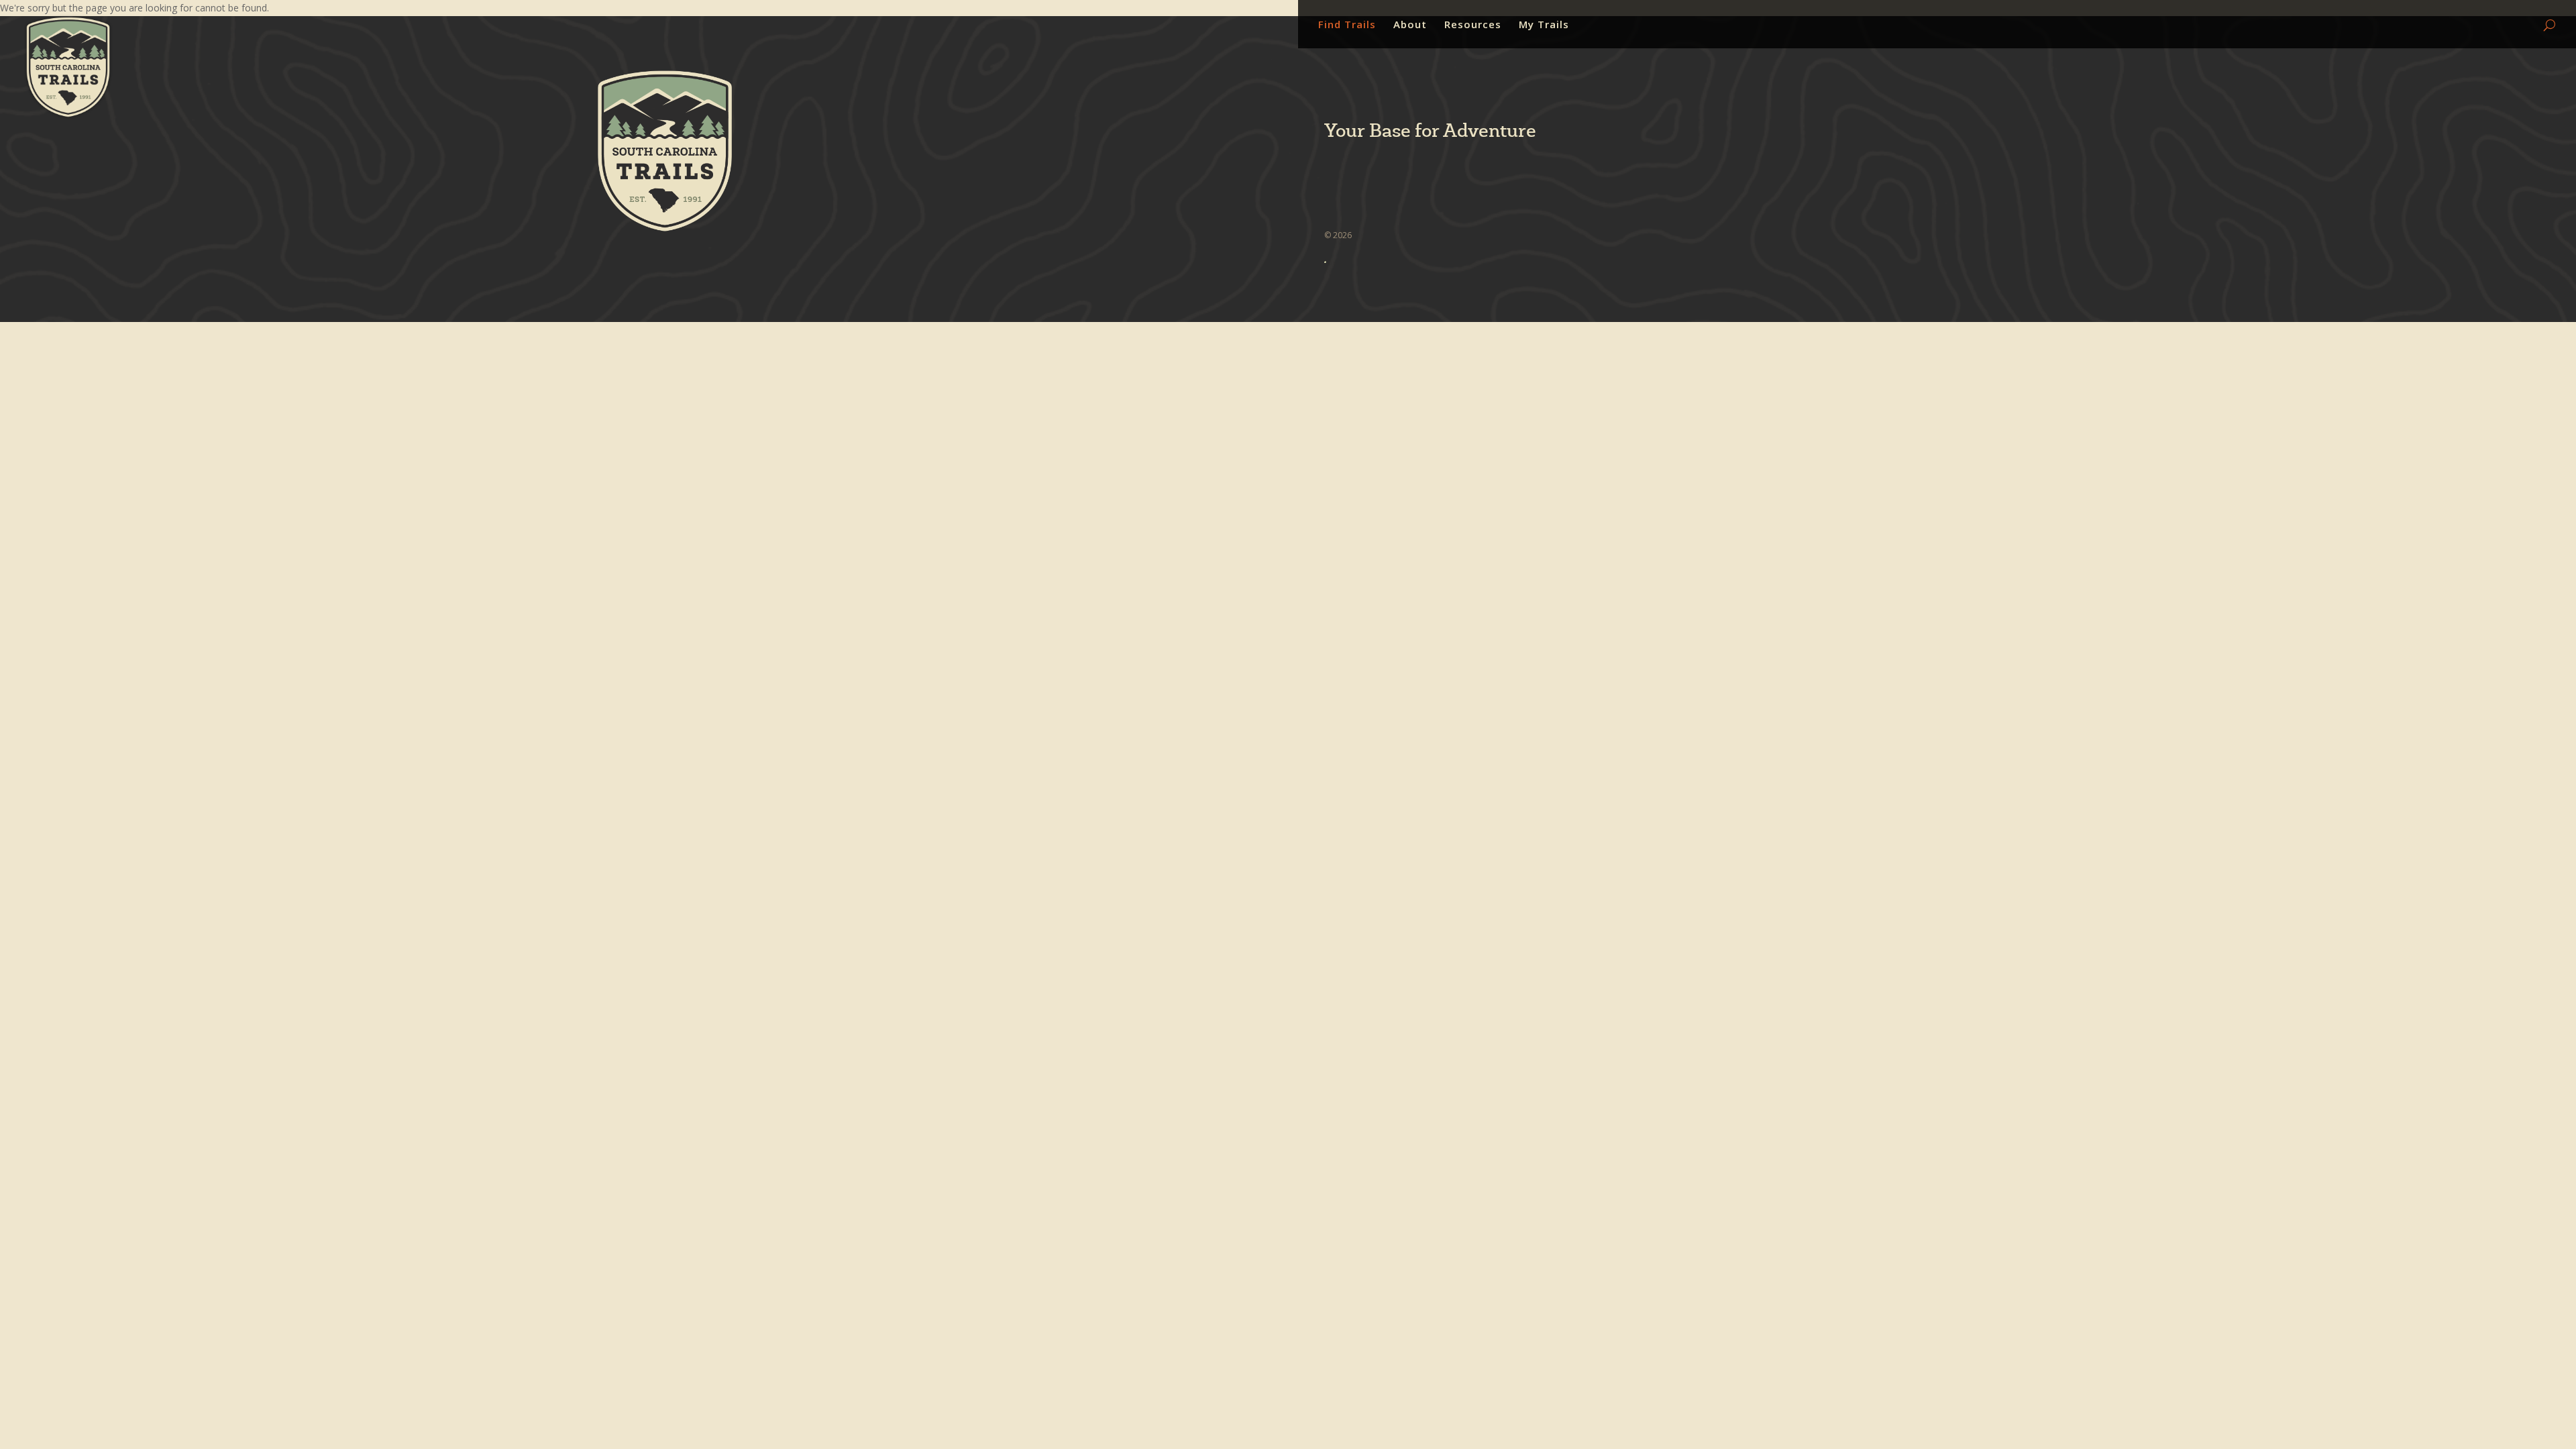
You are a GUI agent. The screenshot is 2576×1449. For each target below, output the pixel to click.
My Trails (1544, 25)
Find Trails (1347, 25)
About (1410, 25)
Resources (1473, 25)
